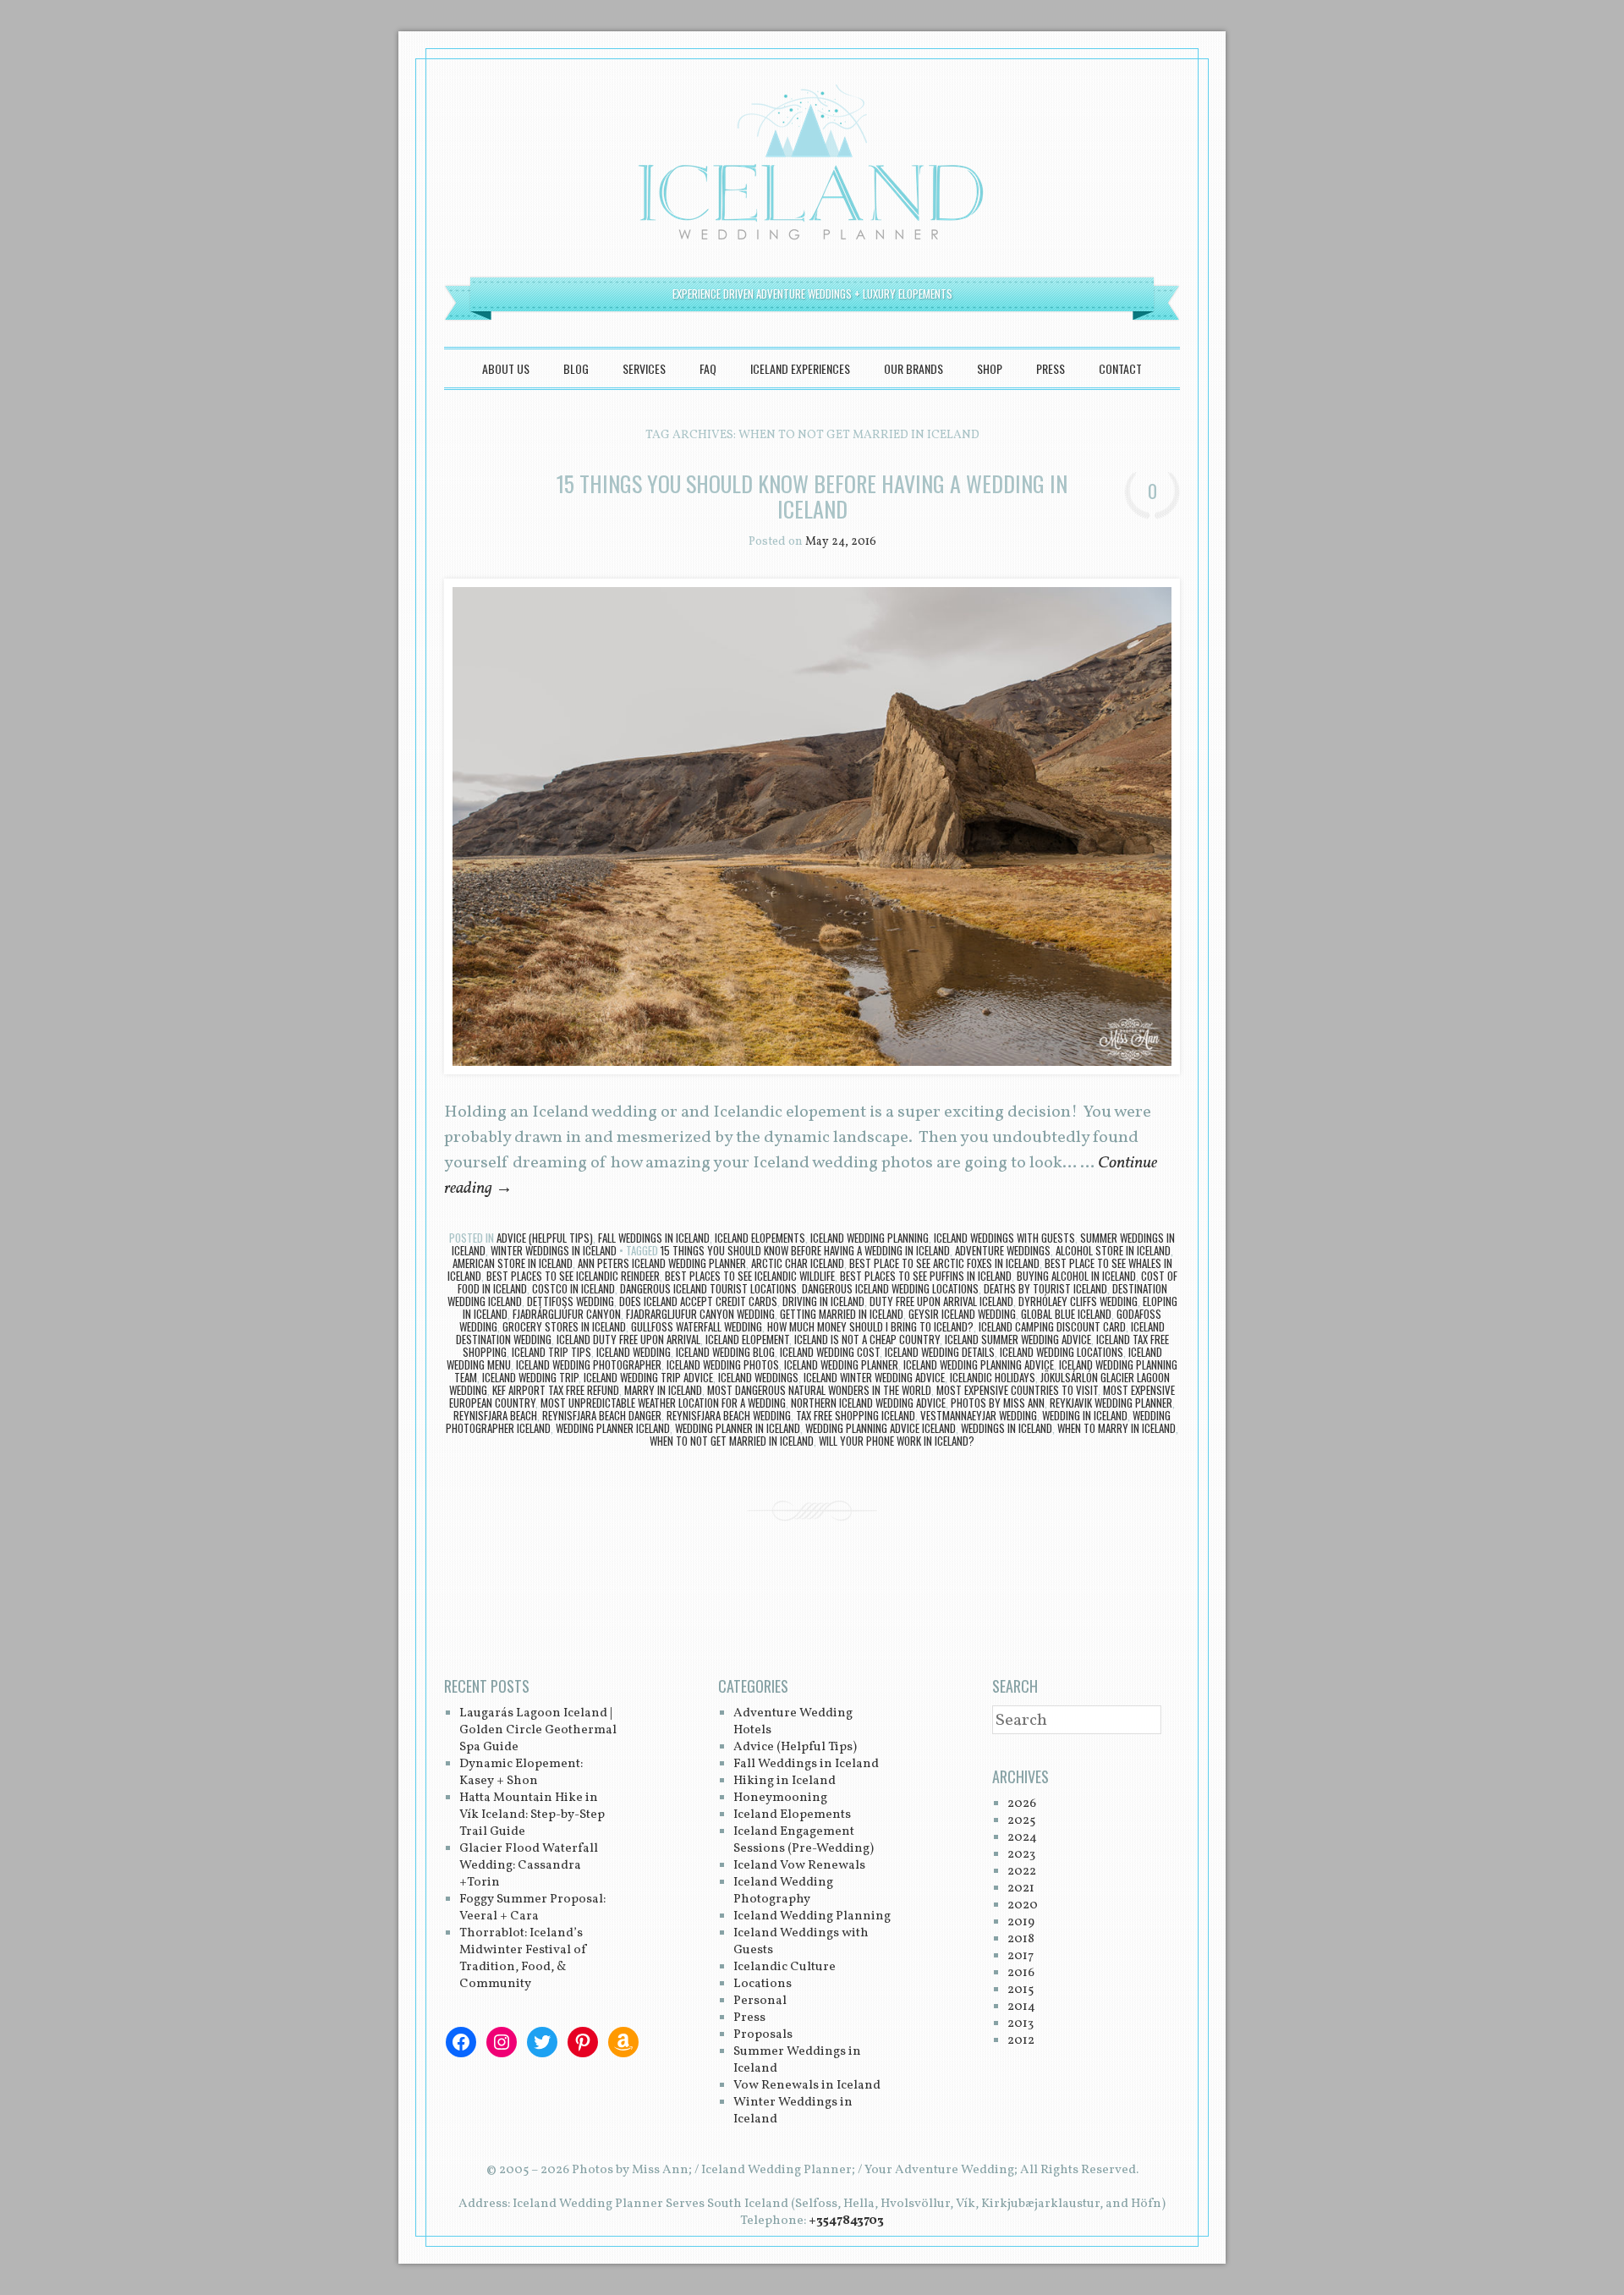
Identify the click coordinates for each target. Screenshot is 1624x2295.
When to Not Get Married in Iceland (732, 1441)
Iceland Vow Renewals (799, 1866)
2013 (1020, 2024)
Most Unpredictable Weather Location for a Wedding (663, 1403)
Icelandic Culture (785, 1967)
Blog (576, 368)
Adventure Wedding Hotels (793, 1722)
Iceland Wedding (634, 1352)
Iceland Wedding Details (940, 1352)
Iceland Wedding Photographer (589, 1364)
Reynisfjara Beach (495, 1415)
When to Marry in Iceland (1116, 1428)
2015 (1020, 1990)
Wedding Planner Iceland (613, 1428)
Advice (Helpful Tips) (545, 1238)
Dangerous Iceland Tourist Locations (708, 1288)
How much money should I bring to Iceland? (870, 1326)
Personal (760, 2001)
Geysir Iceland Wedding (962, 1314)
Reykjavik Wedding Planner (1111, 1403)
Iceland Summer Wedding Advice (1018, 1339)
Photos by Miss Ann (998, 1403)
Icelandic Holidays (993, 1377)
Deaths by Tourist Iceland (1045, 1288)
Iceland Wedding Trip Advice (648, 1377)
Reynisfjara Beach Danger (602, 1415)
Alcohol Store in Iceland (1113, 1250)
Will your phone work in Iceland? (897, 1441)
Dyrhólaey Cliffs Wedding (1078, 1301)
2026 (1022, 1804)
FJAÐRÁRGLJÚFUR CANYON (567, 1314)
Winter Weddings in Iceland (554, 1250)
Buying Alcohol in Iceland (1076, 1276)
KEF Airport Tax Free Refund (556, 1390)
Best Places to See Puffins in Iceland (926, 1276)
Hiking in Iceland (785, 1781)
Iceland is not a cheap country (867, 1339)
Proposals (763, 2035)
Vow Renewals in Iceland (807, 2086)
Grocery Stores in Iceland (564, 1326)
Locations (763, 1984)
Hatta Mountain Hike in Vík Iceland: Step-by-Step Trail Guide (532, 1815)
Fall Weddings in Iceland (654, 1238)
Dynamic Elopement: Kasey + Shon (521, 1773)
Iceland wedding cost (830, 1352)
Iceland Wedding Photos (723, 1364)
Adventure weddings (1003, 1250)
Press (1051, 368)
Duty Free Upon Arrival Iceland (941, 1301)
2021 (1021, 1889)
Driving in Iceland (823, 1301)
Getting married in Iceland (842, 1314)
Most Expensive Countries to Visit (1017, 1390)
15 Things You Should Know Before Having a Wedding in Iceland (812, 496)
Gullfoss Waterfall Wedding (697, 1326)
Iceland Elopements (760, 1238)
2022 (1022, 1872)
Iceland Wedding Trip (530, 1377)
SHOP (990, 368)
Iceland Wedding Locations (1062, 1352)
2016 (1021, 1973)
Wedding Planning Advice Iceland (881, 1428)
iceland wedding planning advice (979, 1364)
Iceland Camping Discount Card (1052, 1326)
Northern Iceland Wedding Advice (868, 1403)
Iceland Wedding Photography (783, 1891)
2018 (1021, 1939)
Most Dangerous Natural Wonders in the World (819, 1390)
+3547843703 (846, 2221)
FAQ (708, 368)
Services (644, 368)
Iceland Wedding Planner (841, 1364)
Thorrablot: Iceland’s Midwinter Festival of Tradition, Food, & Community (524, 1959)
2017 (1020, 1956)
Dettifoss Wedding (571, 1301)
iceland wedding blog (725, 1352)
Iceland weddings (758, 1377)
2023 (1021, 1855)
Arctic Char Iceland (798, 1263)
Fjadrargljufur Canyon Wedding (700, 1314)
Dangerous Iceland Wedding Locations (890, 1288)
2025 (1021, 1821)
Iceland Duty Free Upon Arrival (628, 1339)
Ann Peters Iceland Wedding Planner (662, 1263)
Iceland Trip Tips (551, 1352)
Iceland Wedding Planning (870, 1238)
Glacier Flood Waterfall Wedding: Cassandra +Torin (529, 1866)
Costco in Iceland (573, 1288)
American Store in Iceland (513, 1263)
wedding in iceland (1085, 1415)
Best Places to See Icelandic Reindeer (573, 1276)
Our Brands (913, 368)
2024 (1022, 1838)
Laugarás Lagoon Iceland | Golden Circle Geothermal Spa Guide (538, 1730)
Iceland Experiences (800, 368)
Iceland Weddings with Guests (1004, 1238)
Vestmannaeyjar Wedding (979, 1415)
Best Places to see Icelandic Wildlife (750, 1276)
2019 (1021, 1922)
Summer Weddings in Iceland (797, 2060)
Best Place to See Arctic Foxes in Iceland (944, 1263)
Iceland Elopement (747, 1339)
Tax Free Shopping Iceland (856, 1415)
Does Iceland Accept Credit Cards (698, 1301)
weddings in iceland (1007, 1428)
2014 (1021, 2007)
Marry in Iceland (663, 1390)
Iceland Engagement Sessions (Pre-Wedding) (804, 1840)
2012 (1021, 2041)
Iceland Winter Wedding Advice (874, 1377)
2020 (1023, 1905)
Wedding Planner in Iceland (738, 1428)
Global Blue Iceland (1066, 1314)
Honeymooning (780, 1798)
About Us (506, 368)
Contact (1120, 368)
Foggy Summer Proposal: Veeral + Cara (532, 1908)
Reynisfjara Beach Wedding (729, 1415)
